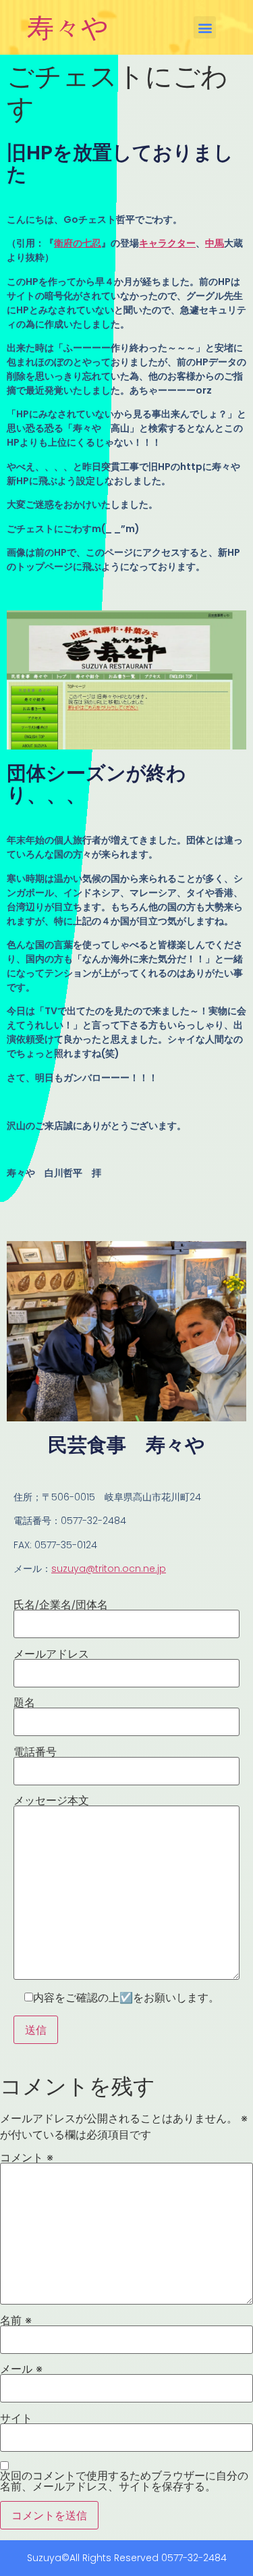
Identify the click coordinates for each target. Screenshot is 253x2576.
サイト (16, 2418)
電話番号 (35, 1752)
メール (21, 2369)
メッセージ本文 (51, 1801)
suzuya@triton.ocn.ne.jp (109, 1569)
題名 (24, 1703)
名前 (16, 2320)
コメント (27, 2157)
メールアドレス (51, 1654)
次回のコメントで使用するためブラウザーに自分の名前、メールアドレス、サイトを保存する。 (124, 2481)
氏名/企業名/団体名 (61, 1605)
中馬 (215, 243)
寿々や (68, 27)
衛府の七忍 (78, 243)
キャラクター (167, 243)
